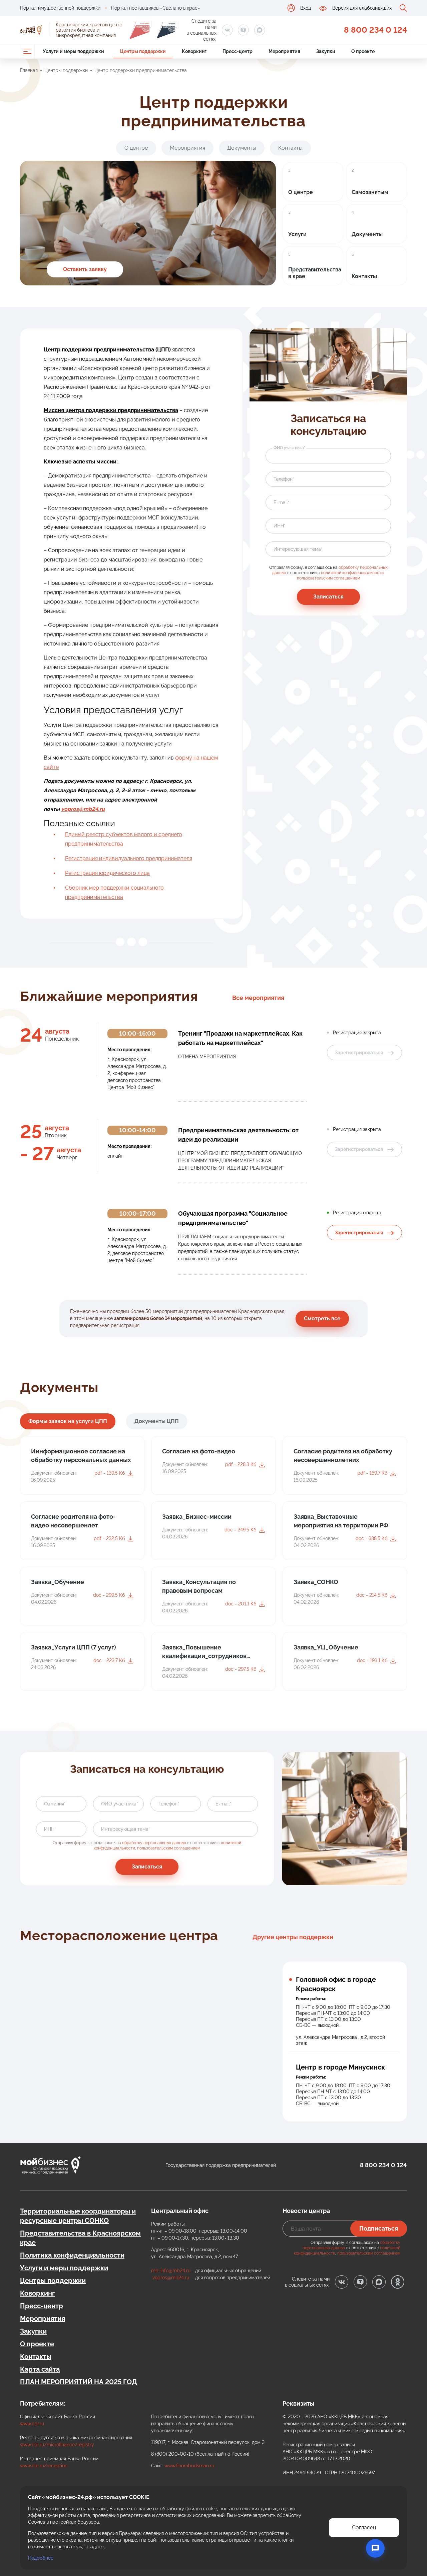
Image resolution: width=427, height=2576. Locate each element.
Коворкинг (37, 2293)
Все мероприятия (258, 998)
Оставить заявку (85, 269)
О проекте (37, 2344)
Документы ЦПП (157, 1421)
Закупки (33, 2331)
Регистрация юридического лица (107, 873)
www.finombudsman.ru (189, 2466)
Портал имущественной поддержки (60, 8)
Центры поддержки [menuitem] (143, 51)
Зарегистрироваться (359, 1233)
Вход (306, 8)
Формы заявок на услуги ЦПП (68, 1421)
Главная (29, 70)
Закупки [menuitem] (326, 51)
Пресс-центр (42, 2306)
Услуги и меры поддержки (64, 2268)
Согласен (364, 2527)
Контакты (290, 148)
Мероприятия (187, 148)
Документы (242, 148)
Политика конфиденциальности (72, 2255)
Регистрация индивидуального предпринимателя (129, 858)
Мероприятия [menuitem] (284, 51)
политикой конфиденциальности (352, 573)
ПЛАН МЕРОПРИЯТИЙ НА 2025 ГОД (79, 2382)
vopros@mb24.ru (171, 2278)
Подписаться (379, 2228)
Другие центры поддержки (293, 1937)
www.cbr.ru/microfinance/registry (57, 2445)
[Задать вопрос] (375, 2548)
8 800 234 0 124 (375, 30)
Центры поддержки (66, 70)
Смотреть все (322, 1319)
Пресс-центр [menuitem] (238, 51)
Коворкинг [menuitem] (194, 51)
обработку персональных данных (154, 1843)
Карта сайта (40, 2369)
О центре (136, 148)
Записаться (328, 597)
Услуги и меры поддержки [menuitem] (73, 51)
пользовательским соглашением (328, 578)
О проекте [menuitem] (363, 51)
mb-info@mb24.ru (171, 2271)
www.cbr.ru (32, 2424)
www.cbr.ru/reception (44, 2466)
